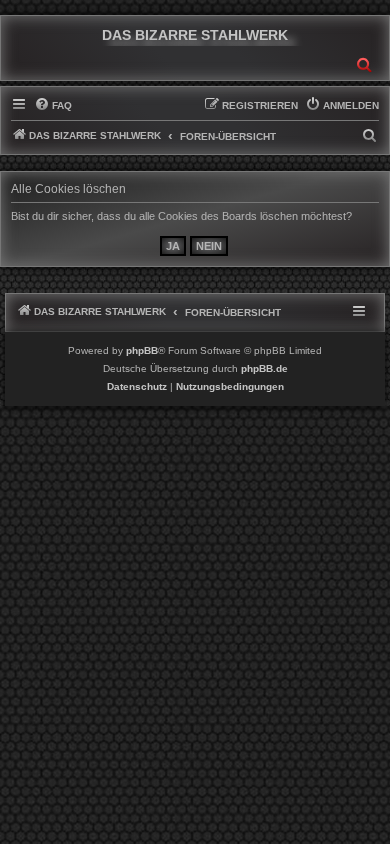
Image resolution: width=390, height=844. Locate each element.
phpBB (142, 350)
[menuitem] (53, 106)
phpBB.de (264, 368)
